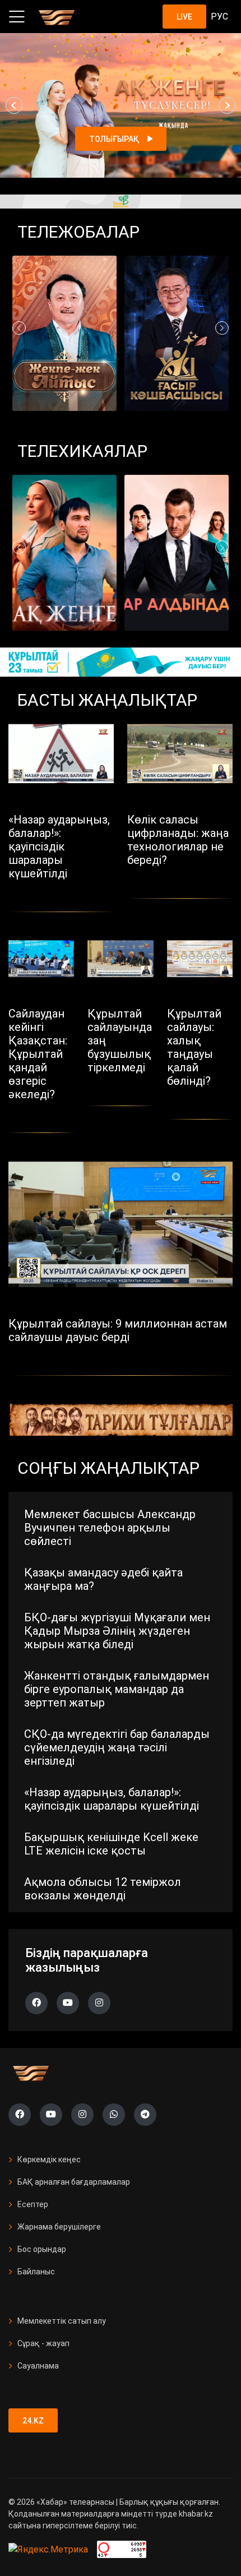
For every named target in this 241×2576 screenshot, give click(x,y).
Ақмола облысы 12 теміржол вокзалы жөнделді (103, 1889)
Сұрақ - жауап (43, 2343)
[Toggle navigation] (17, 17)
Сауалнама (38, 2366)
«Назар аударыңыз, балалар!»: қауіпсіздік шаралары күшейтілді (112, 1799)
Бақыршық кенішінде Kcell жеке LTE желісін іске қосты (111, 1844)
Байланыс (36, 2272)
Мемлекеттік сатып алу (62, 2321)
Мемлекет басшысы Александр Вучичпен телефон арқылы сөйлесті (110, 1528)
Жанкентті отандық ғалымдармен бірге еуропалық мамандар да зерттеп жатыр (117, 1689)
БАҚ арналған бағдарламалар (74, 2182)
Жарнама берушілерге (59, 2227)
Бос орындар (42, 2249)
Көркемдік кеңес (49, 2159)
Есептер (33, 2204)
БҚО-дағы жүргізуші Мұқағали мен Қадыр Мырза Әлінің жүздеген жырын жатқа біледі (117, 1631)
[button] (14, 105)
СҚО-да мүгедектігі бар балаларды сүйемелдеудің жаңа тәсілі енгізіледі (117, 1747)
